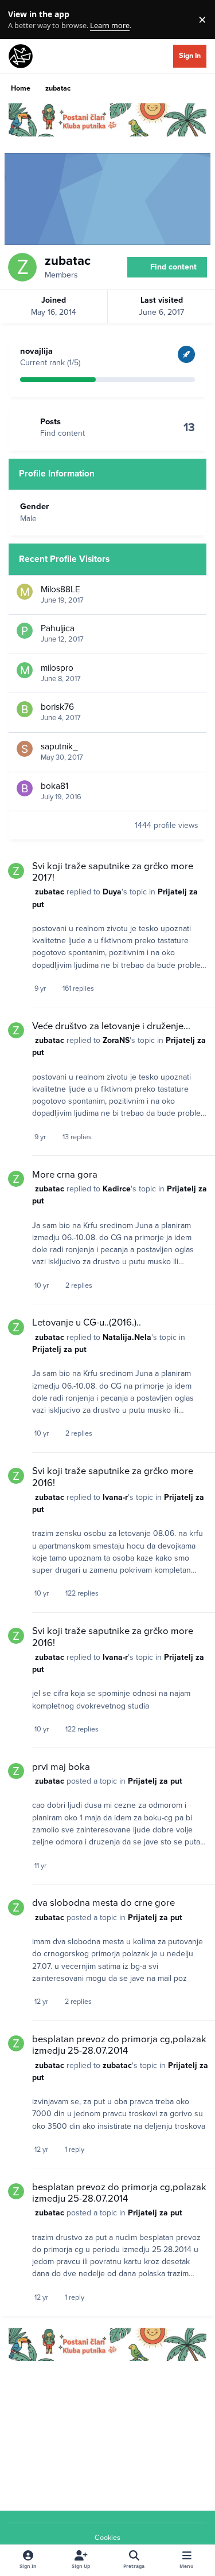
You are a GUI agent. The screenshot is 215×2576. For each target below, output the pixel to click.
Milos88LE (60, 589)
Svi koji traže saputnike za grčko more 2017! (113, 872)
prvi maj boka (61, 1767)
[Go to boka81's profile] (25, 788)
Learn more (22, 20)
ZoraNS (116, 1040)
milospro (57, 668)
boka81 (54, 786)
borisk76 (57, 707)
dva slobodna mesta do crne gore (103, 1903)
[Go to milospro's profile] (25, 670)
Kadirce (117, 1189)
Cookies (107, 2538)
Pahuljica (58, 628)
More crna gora (65, 1175)
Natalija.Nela (127, 1337)
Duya (112, 892)
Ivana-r (115, 1497)
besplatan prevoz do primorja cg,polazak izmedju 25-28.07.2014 (119, 2045)
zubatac (50, 892)
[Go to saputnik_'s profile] (25, 749)
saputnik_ (59, 746)
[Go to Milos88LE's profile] (25, 592)
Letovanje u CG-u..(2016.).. (87, 1323)
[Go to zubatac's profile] (16, 871)
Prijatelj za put (59, 1349)
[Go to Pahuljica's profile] (25, 631)
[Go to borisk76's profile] (25, 709)
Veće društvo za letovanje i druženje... (111, 1026)
